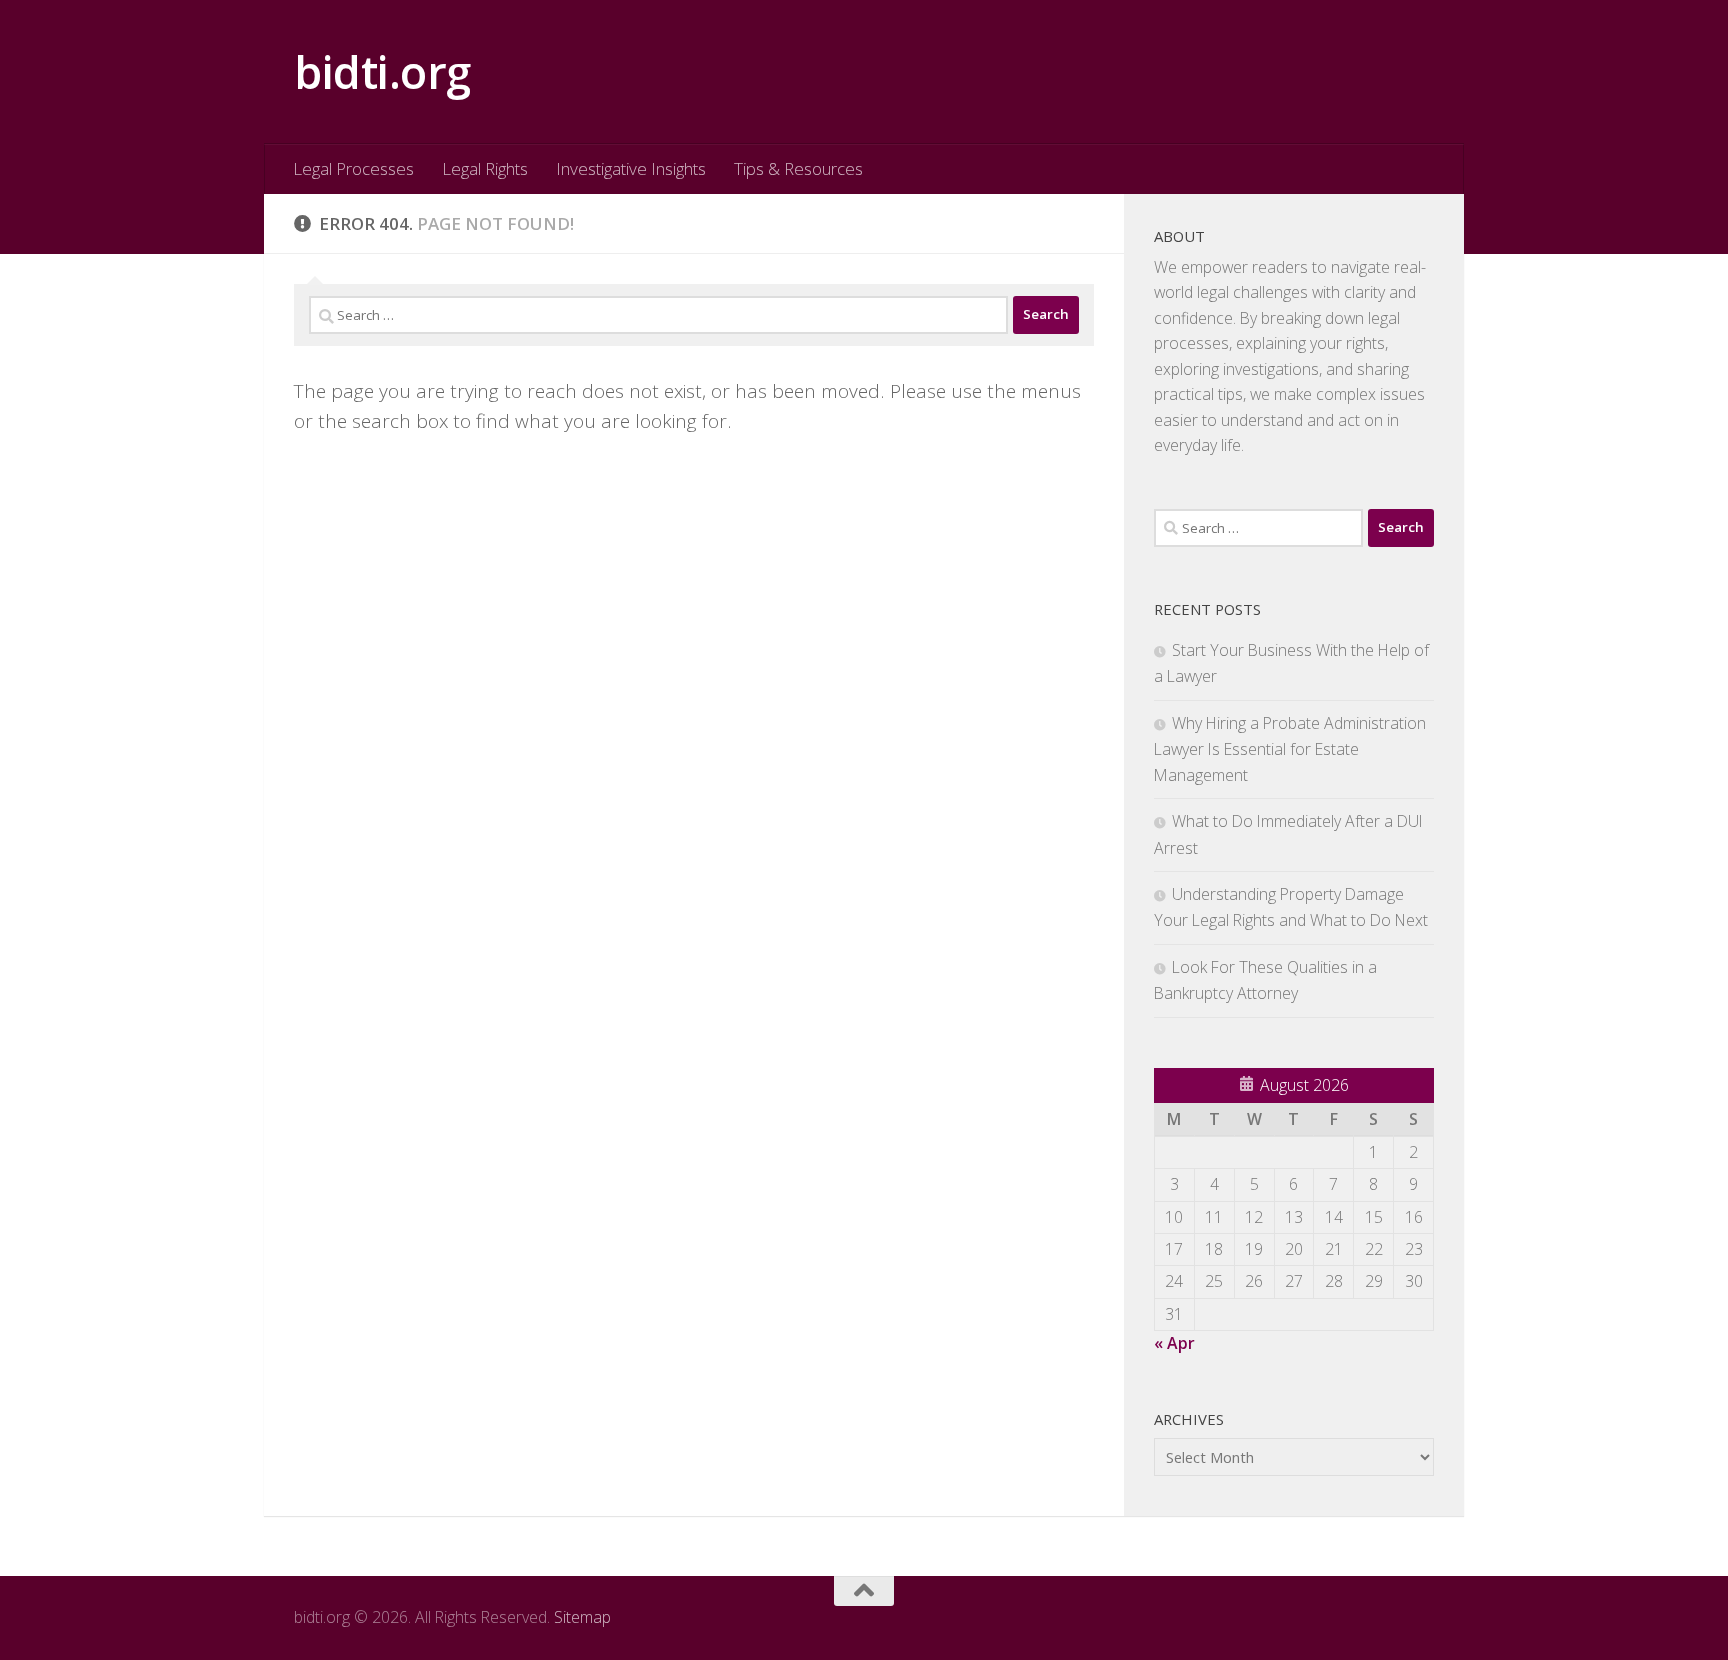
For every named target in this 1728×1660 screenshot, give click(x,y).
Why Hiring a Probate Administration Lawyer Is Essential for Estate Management (1290, 749)
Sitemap (582, 1617)
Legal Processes (353, 168)
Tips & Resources (798, 168)
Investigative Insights (631, 168)
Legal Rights (485, 168)
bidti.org (382, 71)
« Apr (1174, 1343)
